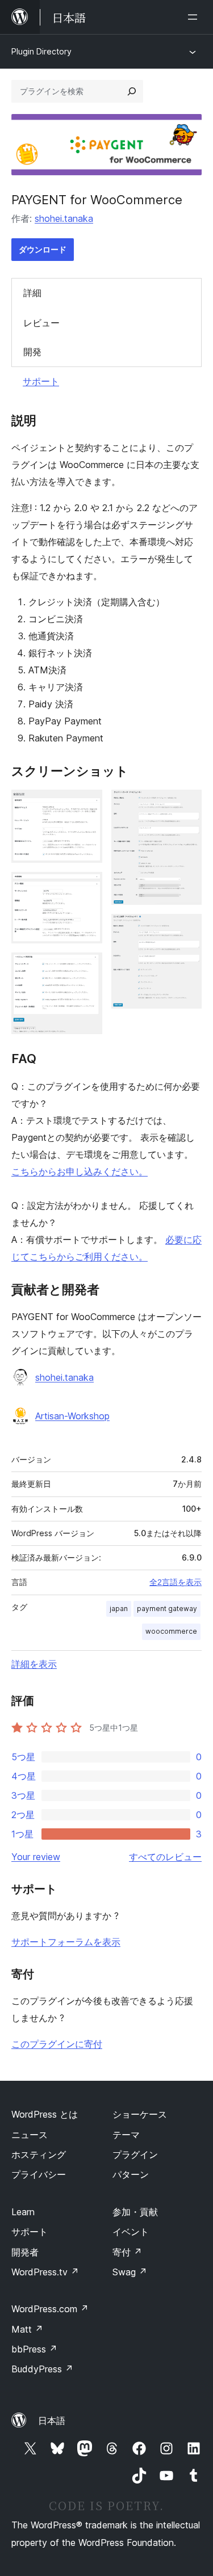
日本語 (52, 2421)
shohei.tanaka (64, 218)
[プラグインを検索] (132, 91)
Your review (36, 1857)
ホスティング (39, 2155)
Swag (130, 2272)
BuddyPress (42, 2369)
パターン (131, 2174)
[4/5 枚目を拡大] (186, 805)
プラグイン (135, 2155)
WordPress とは (45, 2114)
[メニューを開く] (195, 17)
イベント (131, 2232)
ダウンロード (43, 249)
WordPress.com (50, 2309)
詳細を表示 (34, 1664)
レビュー (41, 323)
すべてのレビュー (165, 1857)
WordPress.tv (45, 2272)
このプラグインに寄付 (57, 2044)
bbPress (34, 2349)
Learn (23, 2212)
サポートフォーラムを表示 (66, 1942)
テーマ (126, 2135)
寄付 (127, 2252)
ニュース (30, 2135)
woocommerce (171, 1631)
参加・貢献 (135, 2212)
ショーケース (140, 2114)
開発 (32, 352)
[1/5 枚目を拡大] (87, 805)
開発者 (25, 2252)
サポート (41, 381)
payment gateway (167, 1609)
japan (119, 1609)
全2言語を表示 (176, 1582)
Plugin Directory (41, 51)
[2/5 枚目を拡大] (87, 887)
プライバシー (39, 2174)
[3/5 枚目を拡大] (87, 968)
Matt (27, 2329)
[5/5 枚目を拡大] (186, 929)
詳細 (32, 293)
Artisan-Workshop (72, 1416)
